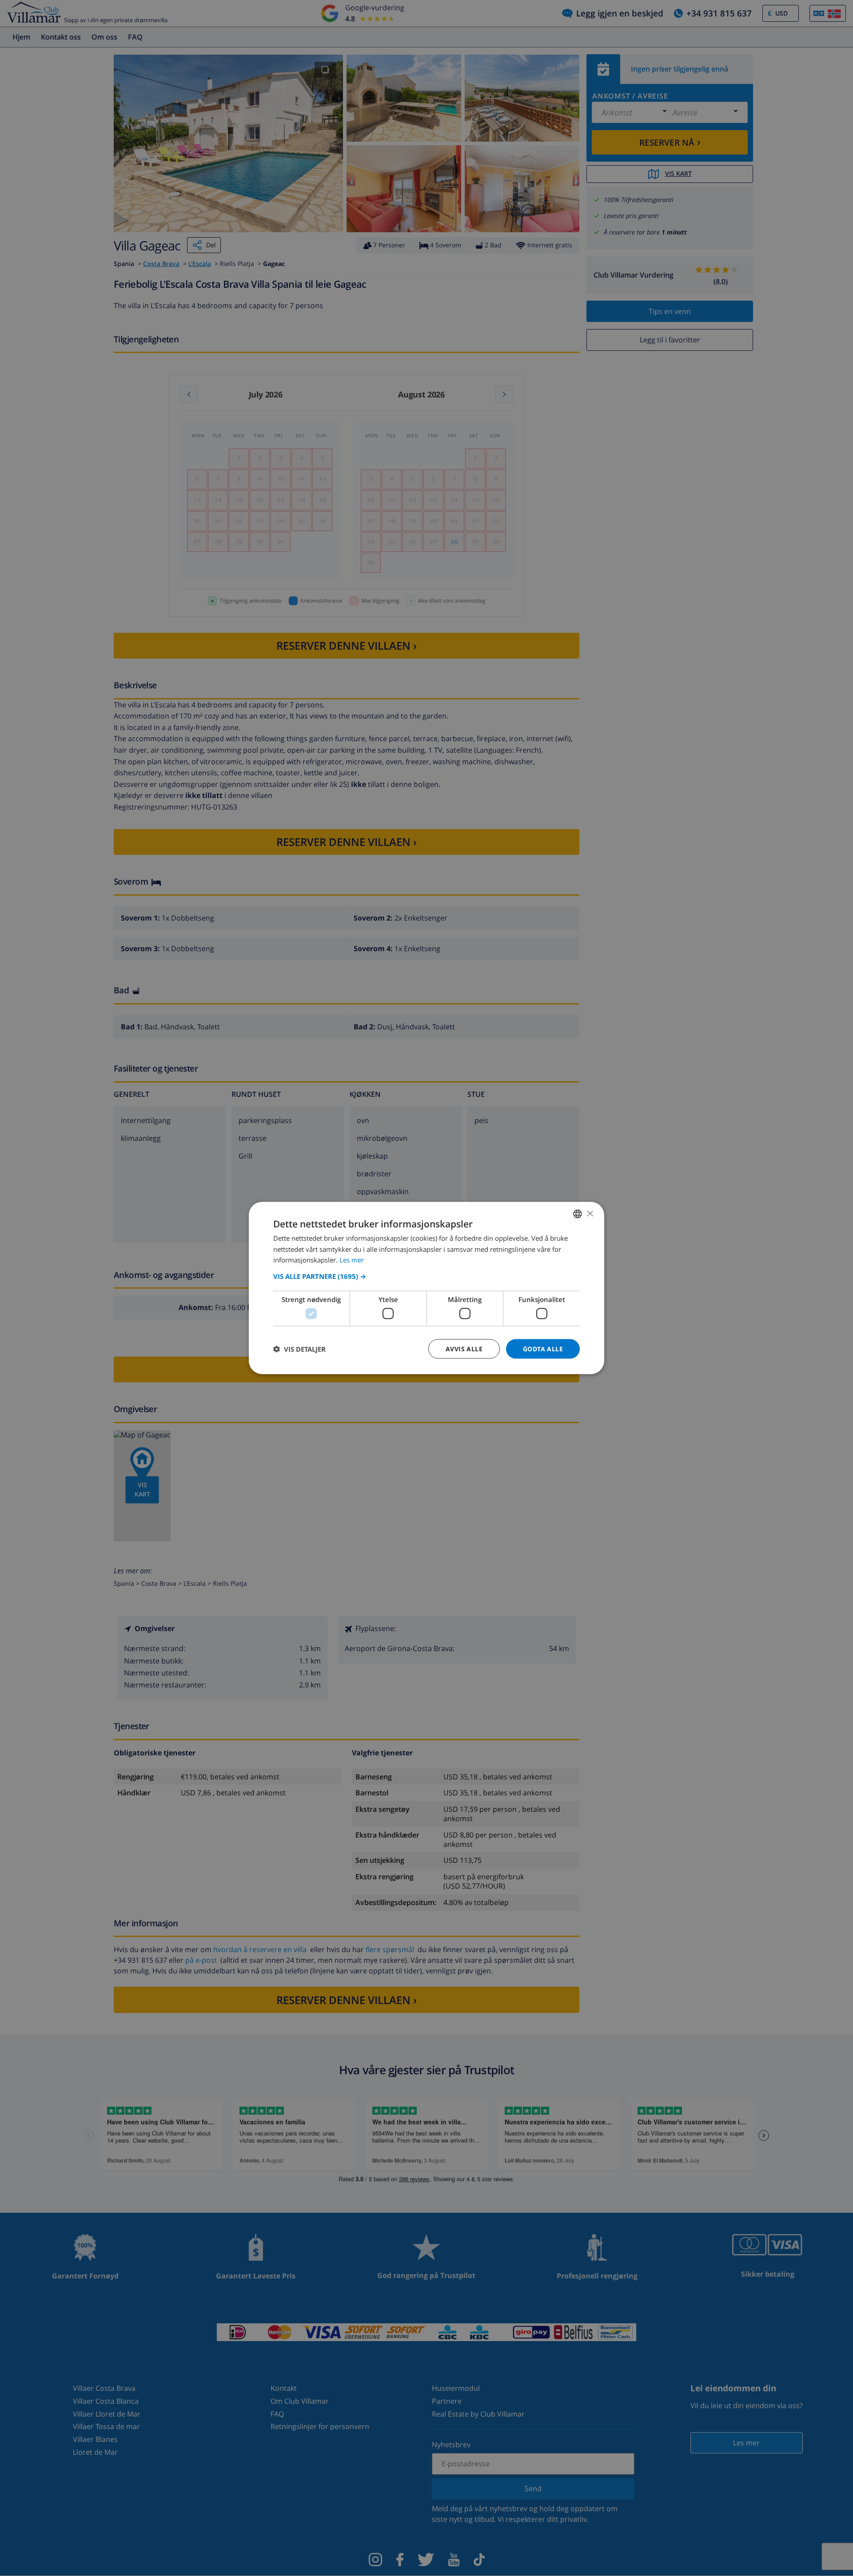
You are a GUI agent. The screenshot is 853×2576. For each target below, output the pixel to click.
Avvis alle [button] (464, 1348)
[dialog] (426, 1288)
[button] (426, 1276)
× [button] (590, 1213)
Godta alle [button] (543, 1348)
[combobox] (578, 1214)
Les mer (352, 1260)
